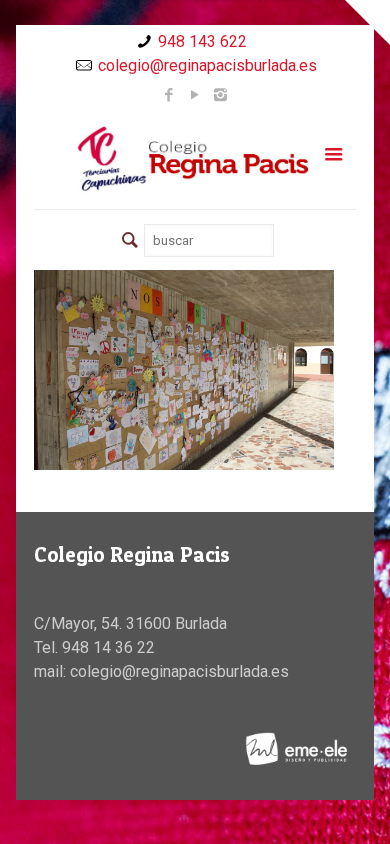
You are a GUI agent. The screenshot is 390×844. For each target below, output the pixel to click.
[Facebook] (168, 95)
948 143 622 (202, 41)
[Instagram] (220, 95)
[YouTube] (194, 95)
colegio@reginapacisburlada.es (207, 65)
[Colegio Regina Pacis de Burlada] (195, 158)
